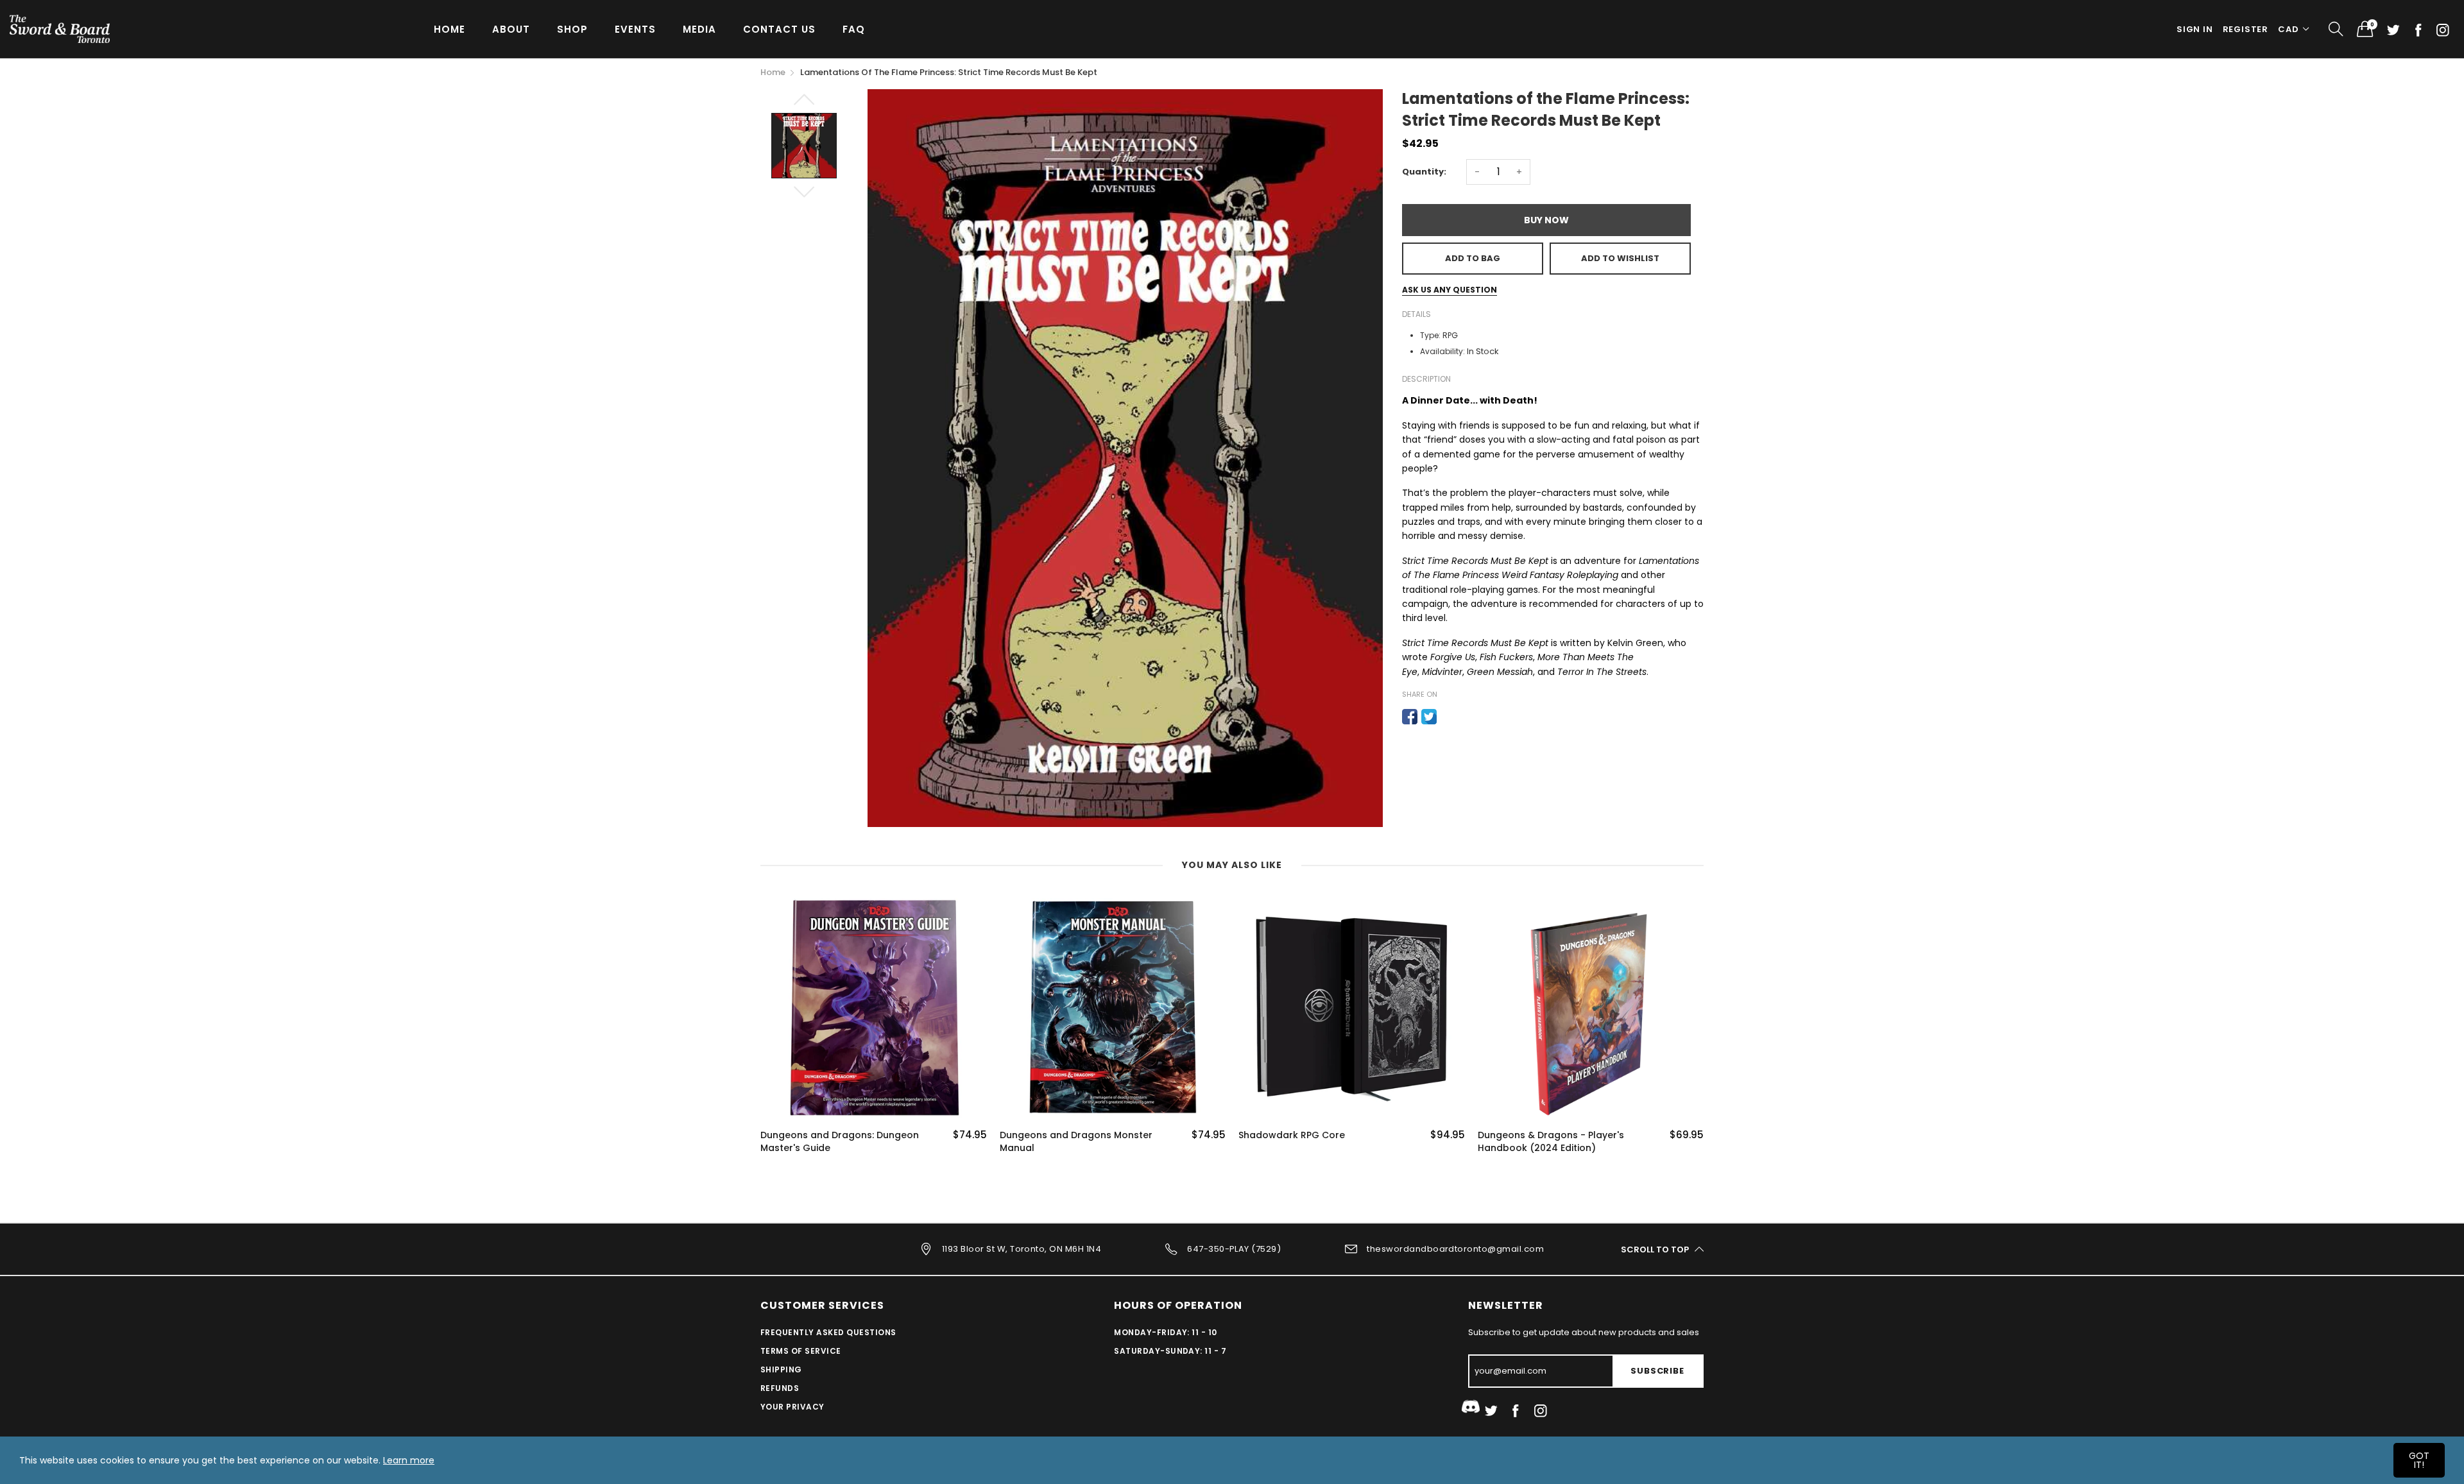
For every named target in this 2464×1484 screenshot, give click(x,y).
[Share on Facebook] (1410, 717)
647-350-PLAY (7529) (1234, 1249)
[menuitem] (449, 29)
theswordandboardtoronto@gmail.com (1455, 1249)
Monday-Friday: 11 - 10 (1166, 1332)
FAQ (854, 29)
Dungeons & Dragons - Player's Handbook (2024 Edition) (1312, 1142)
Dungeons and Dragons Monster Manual (837, 1142)
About (511, 29)
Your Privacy (792, 1407)
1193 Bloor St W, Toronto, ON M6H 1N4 (1022, 1249)
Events (635, 29)
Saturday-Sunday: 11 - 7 (1170, 1351)
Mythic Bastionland (1522, 1135)
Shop (572, 29)
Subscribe (1657, 1371)
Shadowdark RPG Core (1053, 1135)
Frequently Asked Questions (828, 1332)
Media (699, 29)
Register (2246, 29)
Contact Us (779, 29)
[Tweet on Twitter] (1429, 717)
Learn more (409, 1460)
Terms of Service (801, 1351)
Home (449, 29)
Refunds (780, 1388)
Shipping (781, 1369)
